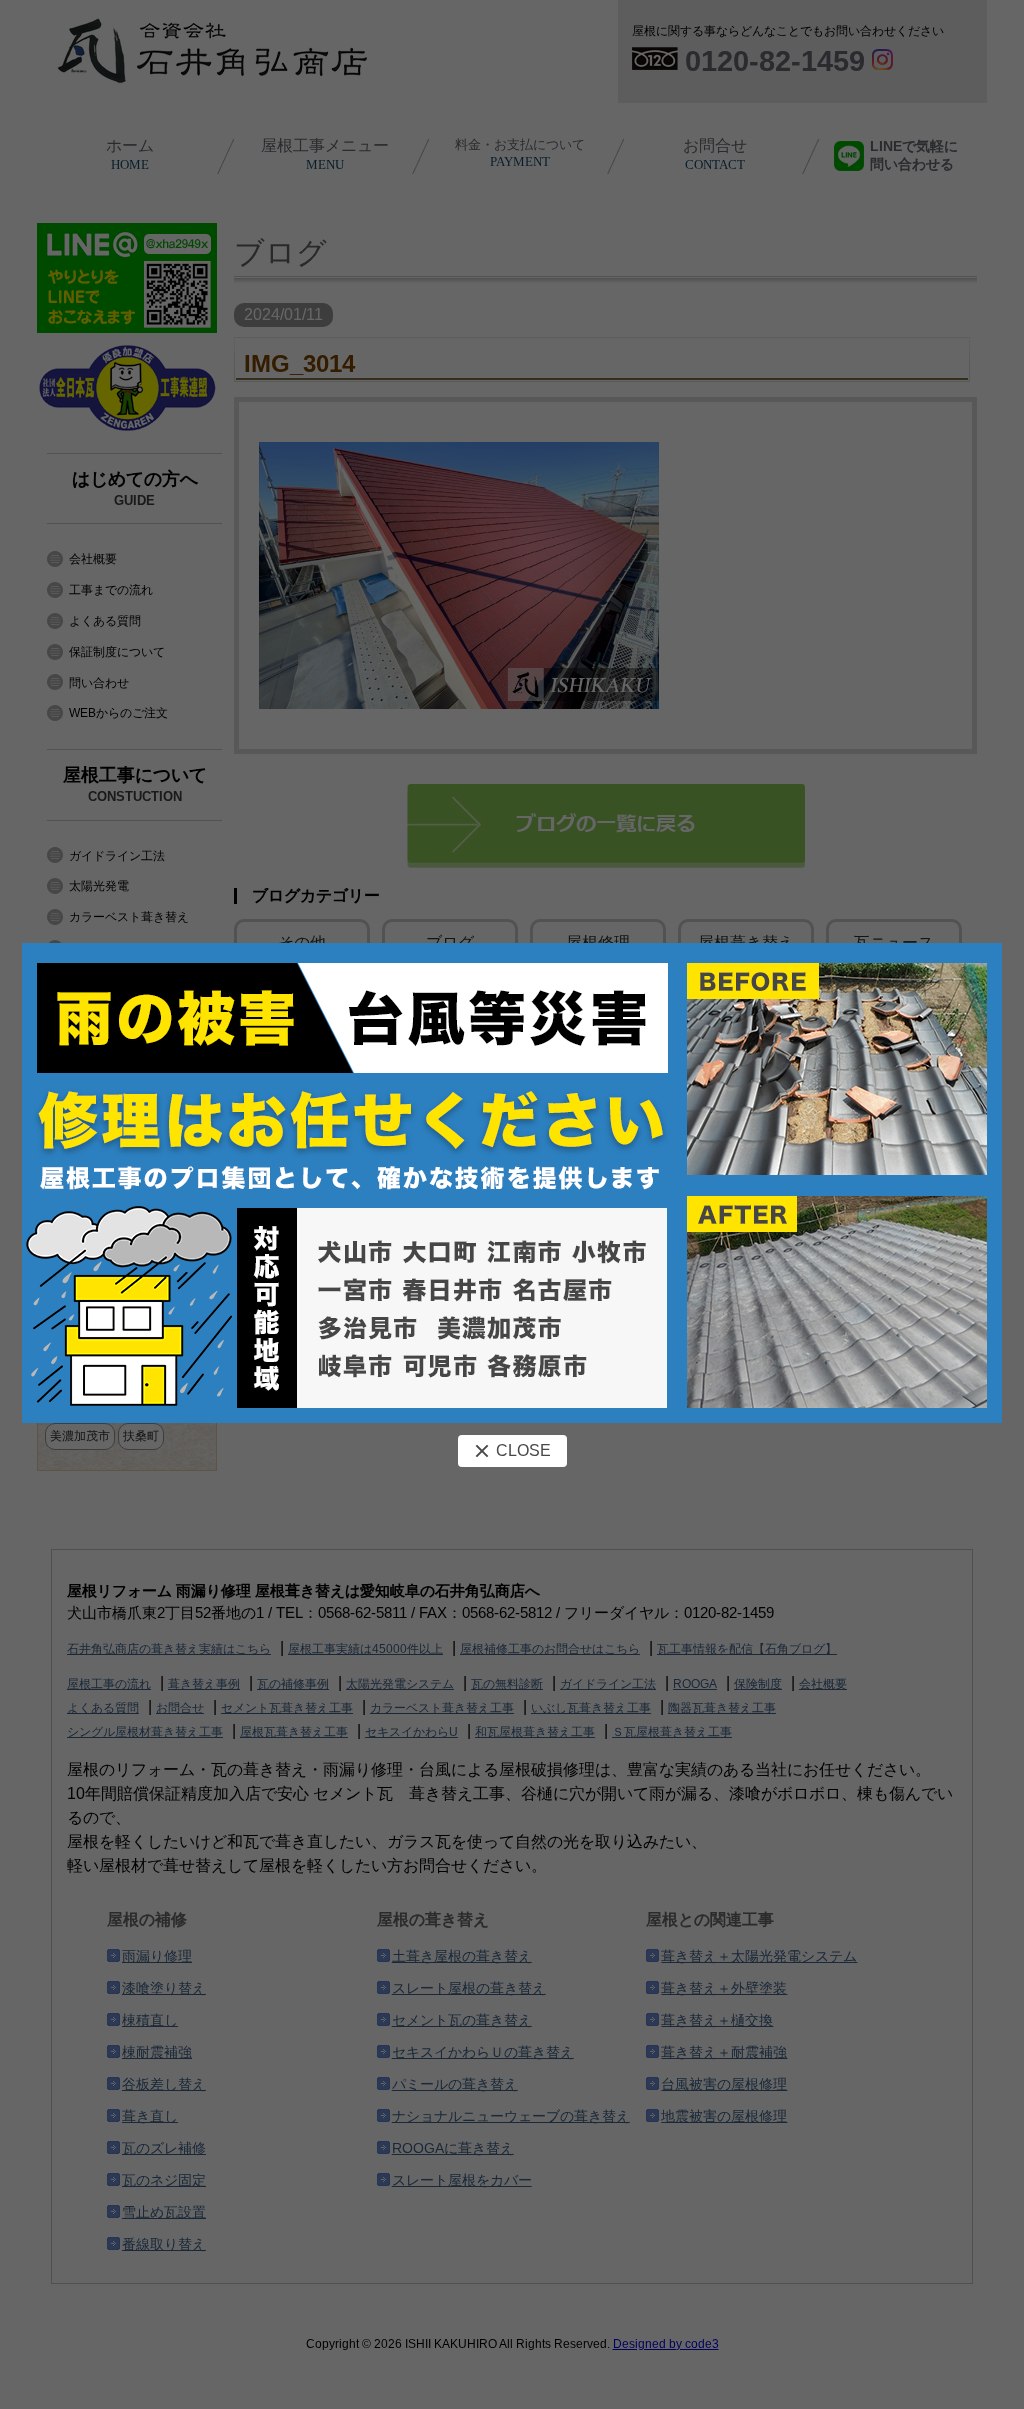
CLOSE (523, 1450)
